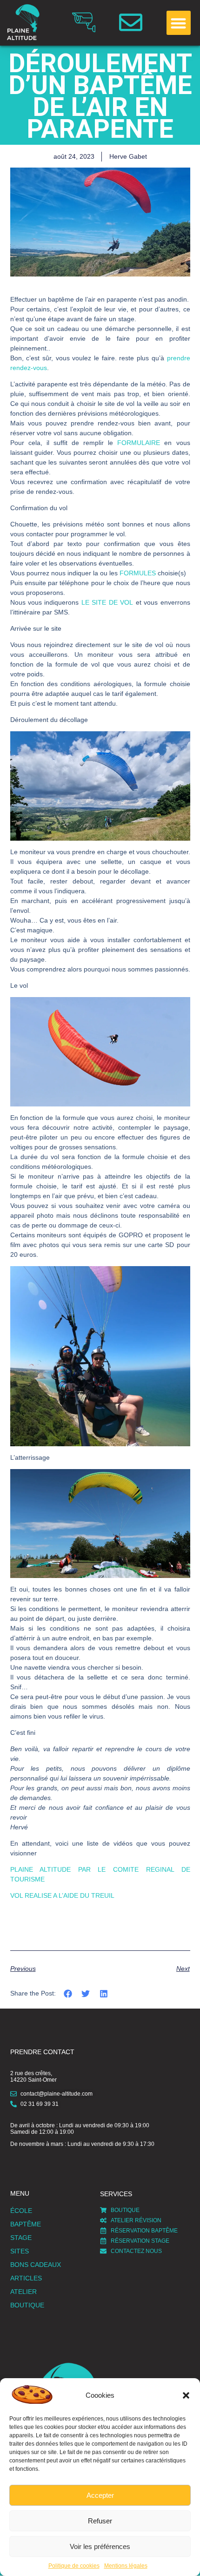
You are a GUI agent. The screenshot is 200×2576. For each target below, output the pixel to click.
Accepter (100, 2495)
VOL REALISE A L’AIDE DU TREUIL (62, 1895)
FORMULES (138, 573)
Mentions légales (126, 2566)
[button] (186, 2395)
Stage (21, 2238)
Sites (20, 2251)
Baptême (26, 2224)
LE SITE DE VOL (107, 602)
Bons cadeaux (36, 2265)
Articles (26, 2278)
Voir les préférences (100, 2546)
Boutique (27, 2305)
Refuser (100, 2521)
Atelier (23, 2292)
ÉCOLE (21, 2211)
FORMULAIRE (139, 443)
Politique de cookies (74, 2566)
